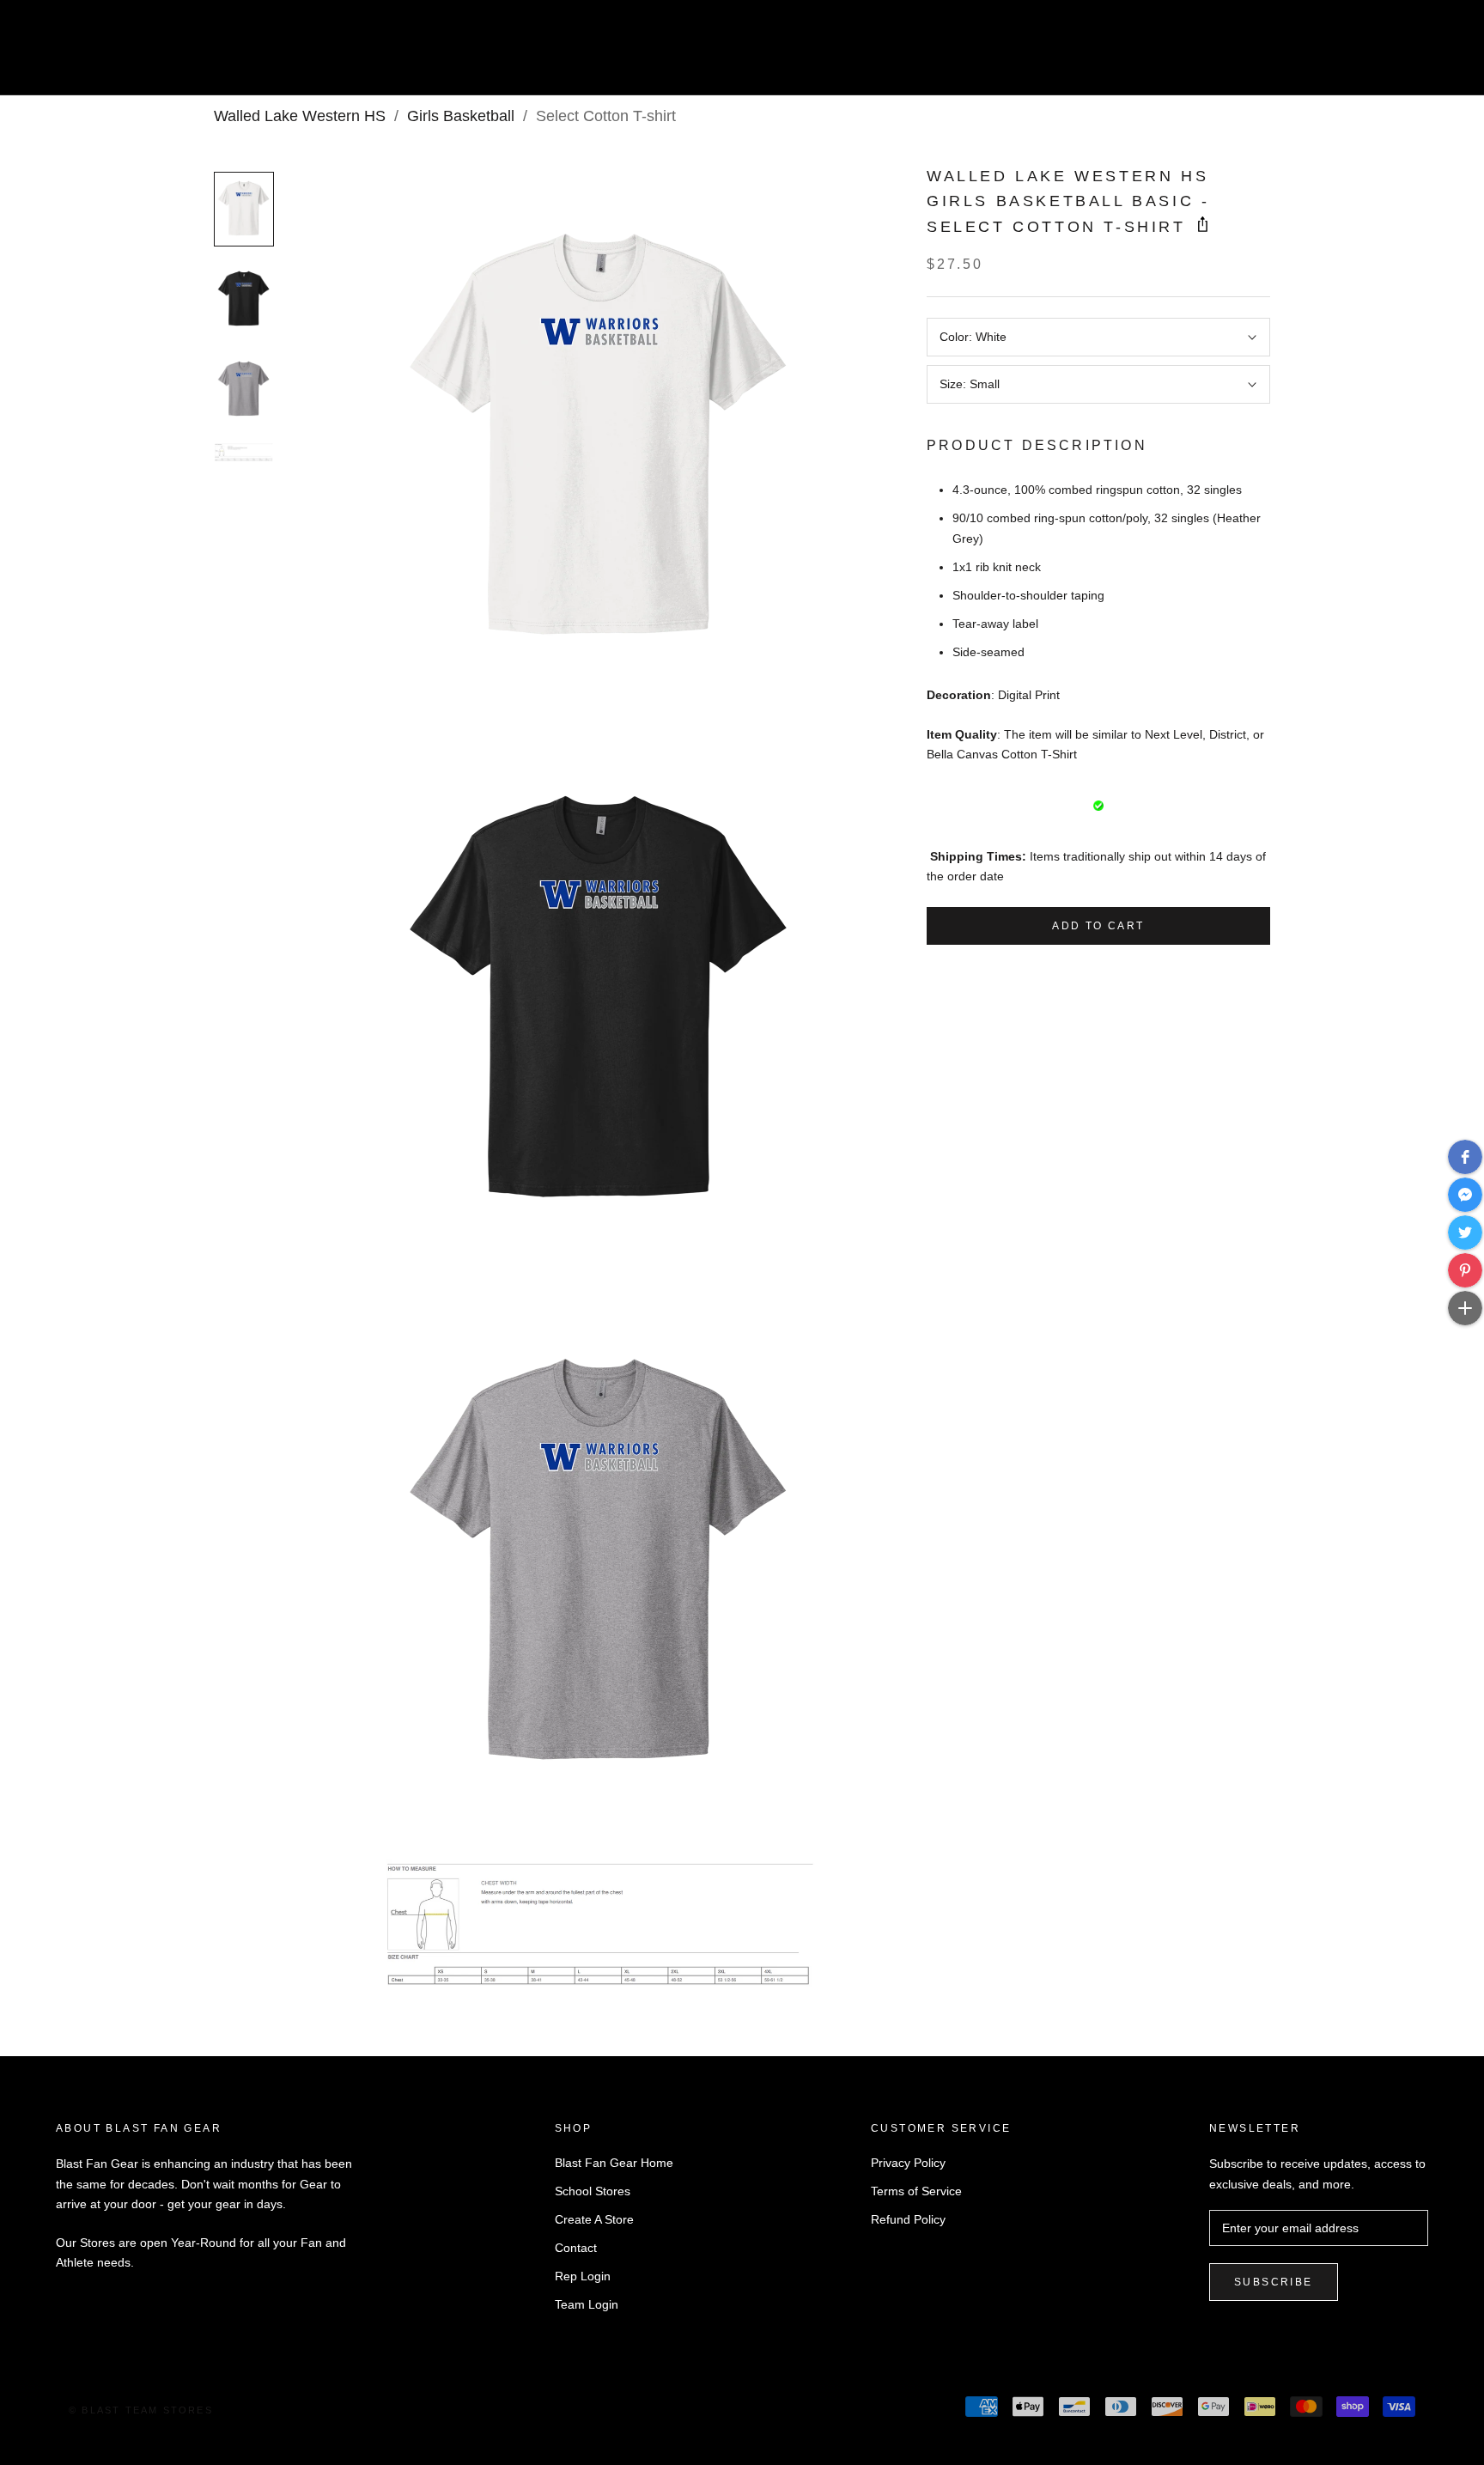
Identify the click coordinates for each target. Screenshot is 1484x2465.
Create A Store (594, 2219)
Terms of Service (916, 2191)
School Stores (593, 2191)
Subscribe (1274, 2282)
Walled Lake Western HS (300, 116)
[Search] (1394, 55)
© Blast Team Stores (141, 2410)
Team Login (587, 2304)
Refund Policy (908, 2219)
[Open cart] (1433, 55)
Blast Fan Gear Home (614, 2163)
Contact (576, 2248)
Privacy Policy (908, 2163)
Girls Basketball (461, 116)
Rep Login (583, 2276)
